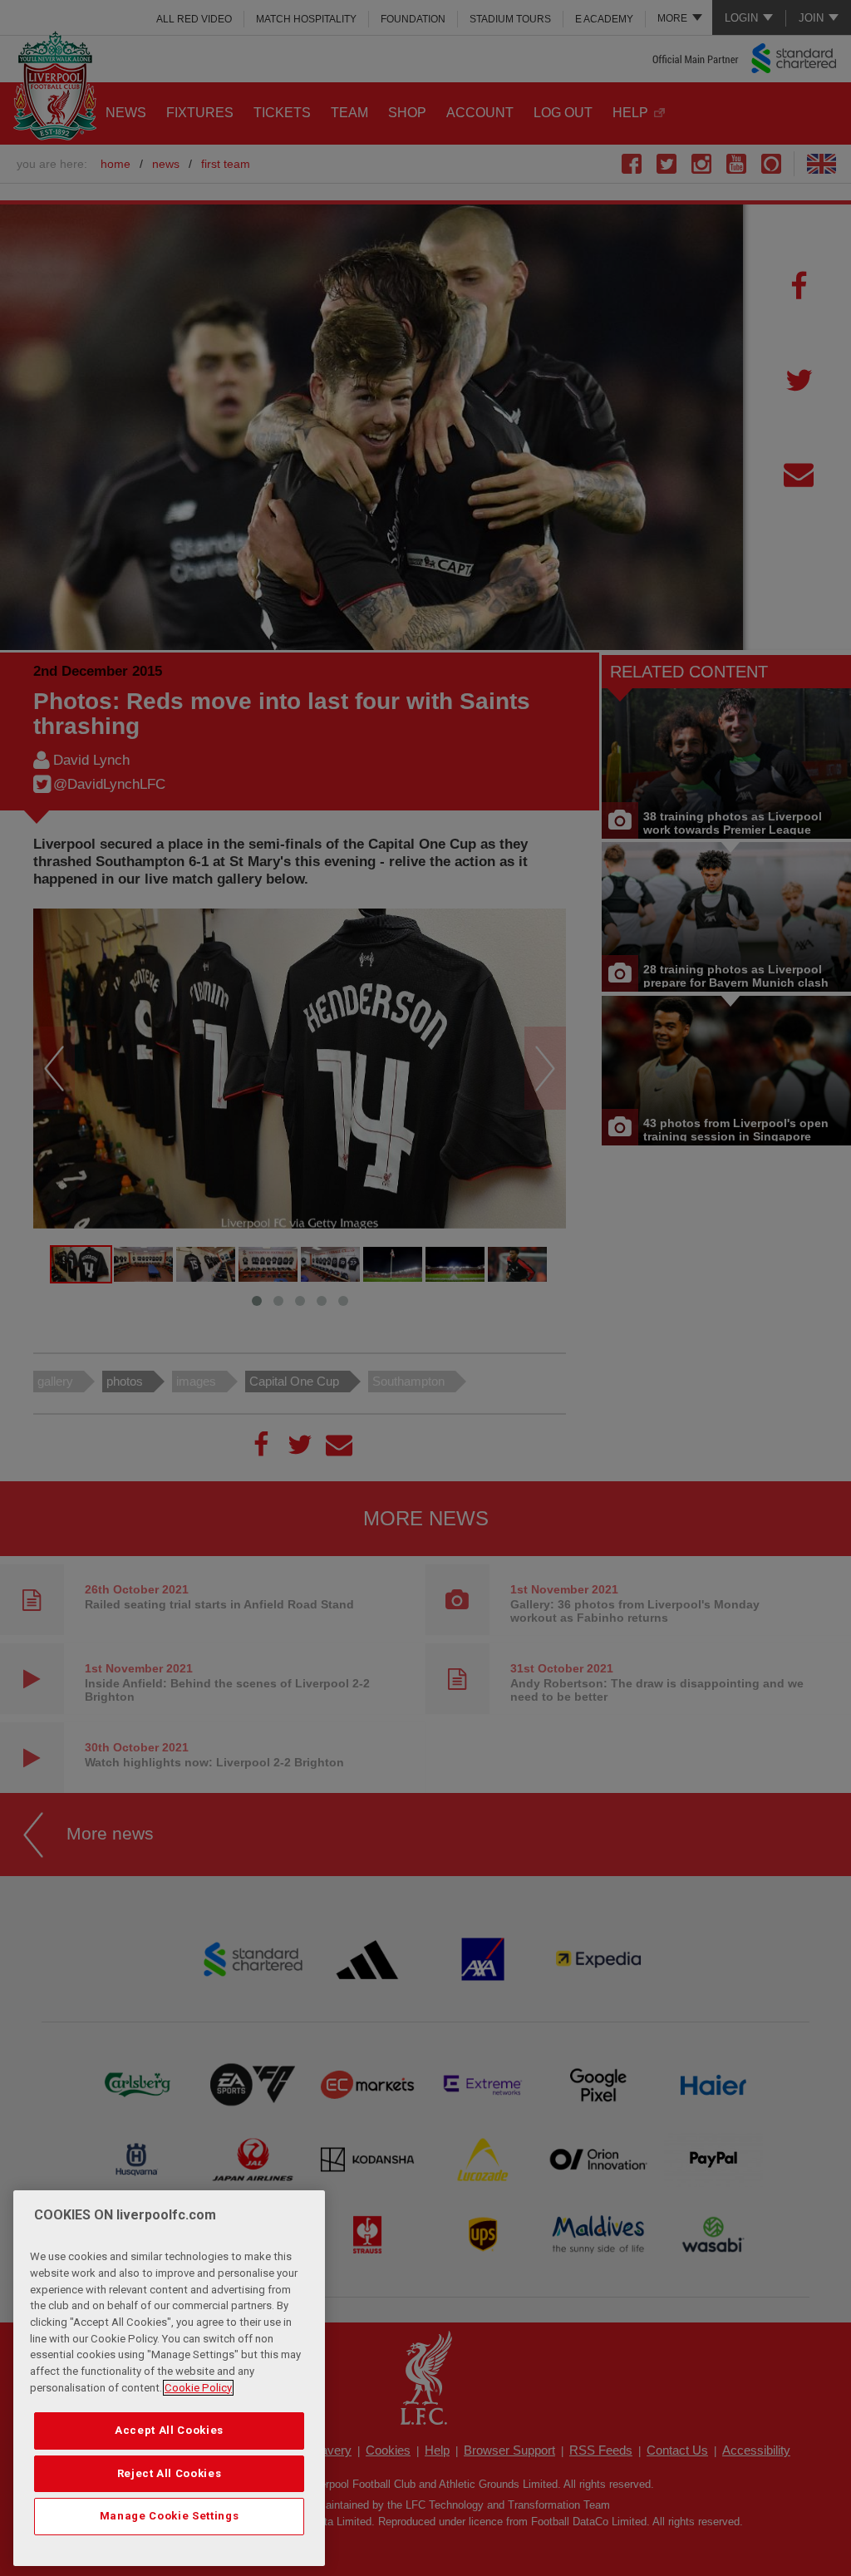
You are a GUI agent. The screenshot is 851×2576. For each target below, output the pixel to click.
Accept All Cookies (169, 2430)
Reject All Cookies (170, 2473)
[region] (169, 2378)
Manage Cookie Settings (169, 2516)
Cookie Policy (198, 2388)
